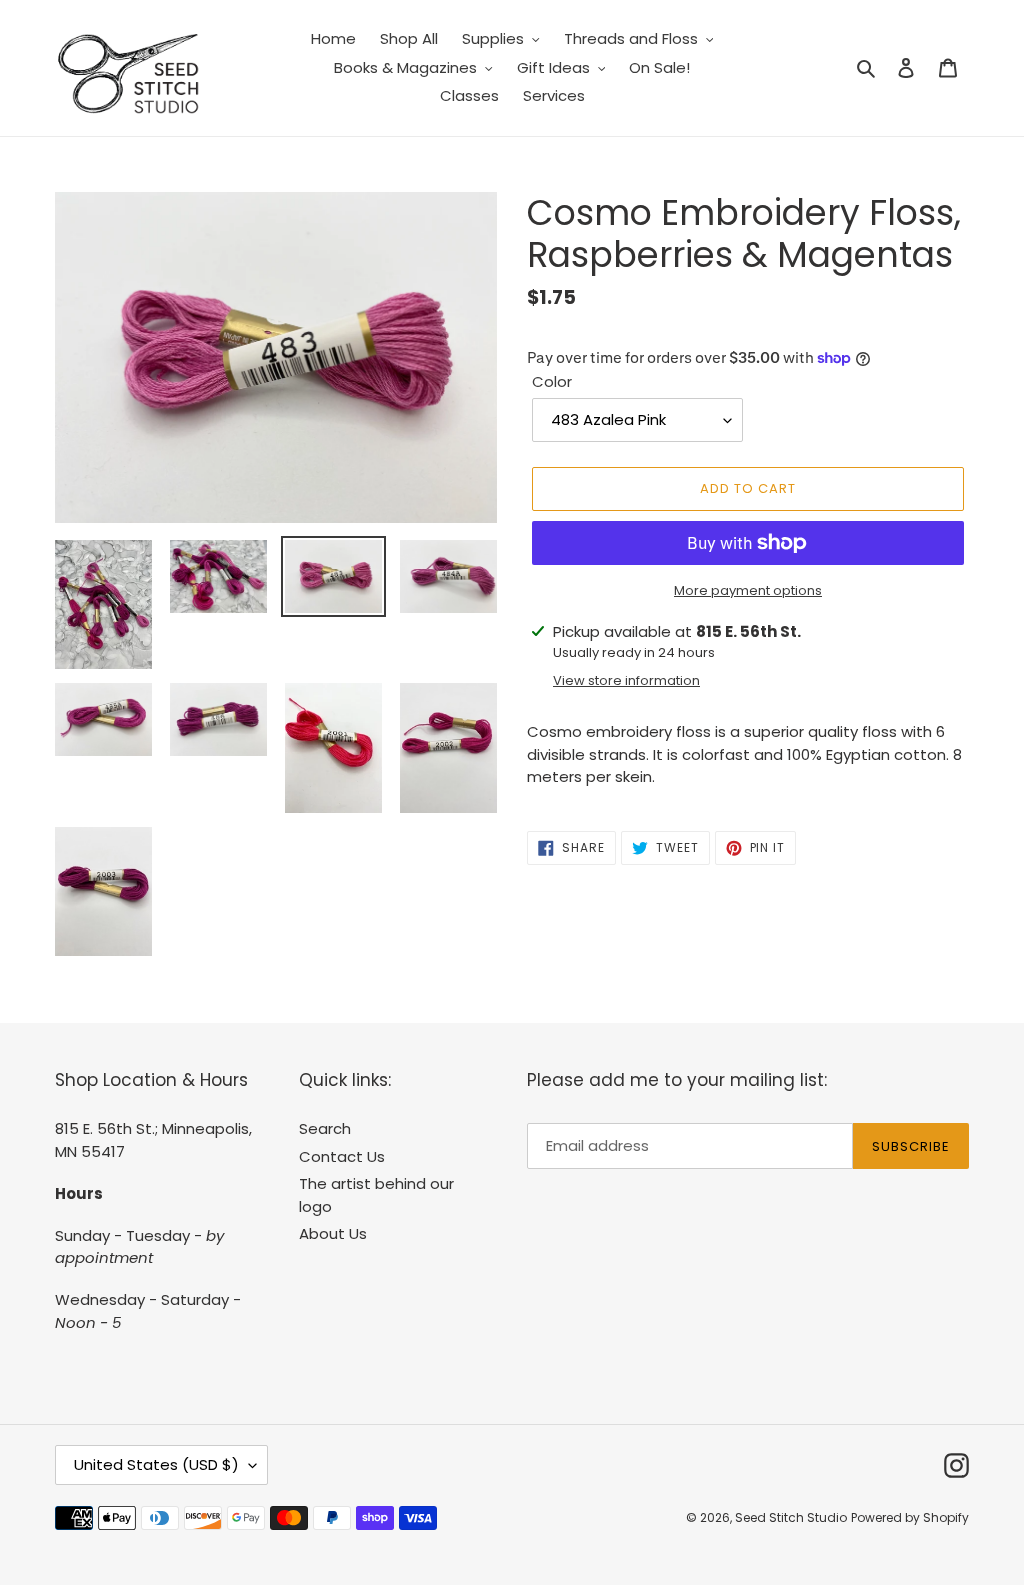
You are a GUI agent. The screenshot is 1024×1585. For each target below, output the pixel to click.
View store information (626, 680)
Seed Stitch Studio (791, 1517)
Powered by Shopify (910, 1517)
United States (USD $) (156, 1464)
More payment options (748, 590)
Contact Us (342, 1156)
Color (552, 381)
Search (325, 1128)
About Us (333, 1233)
